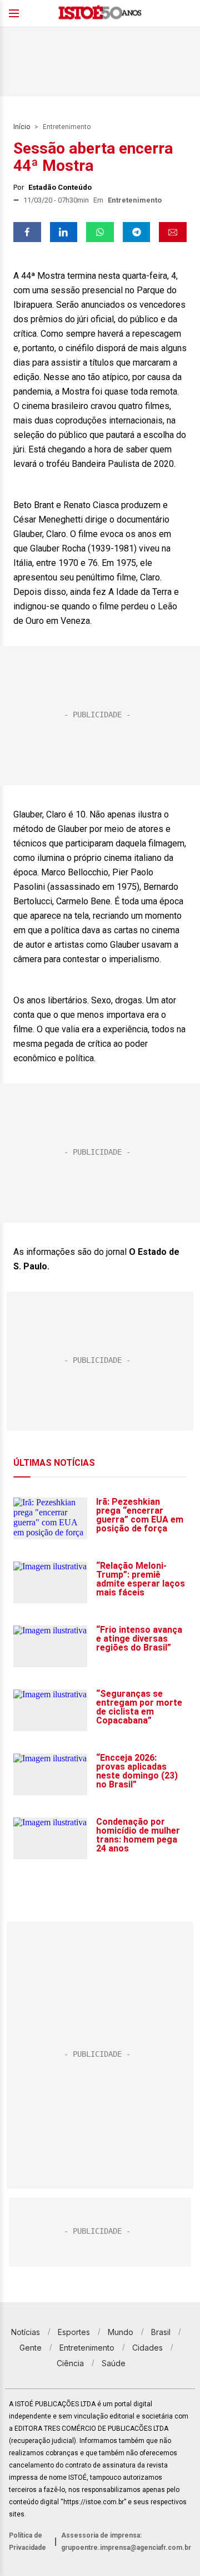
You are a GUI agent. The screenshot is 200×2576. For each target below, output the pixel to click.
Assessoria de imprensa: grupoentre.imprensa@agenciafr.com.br (126, 2541)
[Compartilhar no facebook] (27, 232)
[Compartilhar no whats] (100, 232)
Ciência (70, 2363)
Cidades (147, 2348)
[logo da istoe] (100, 14)
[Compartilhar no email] (173, 232)
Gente (31, 2348)
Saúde (114, 2363)
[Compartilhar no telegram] (137, 232)
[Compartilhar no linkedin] (64, 232)
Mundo (121, 2332)
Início (22, 127)
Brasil (161, 2332)
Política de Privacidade (27, 2541)
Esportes (74, 2332)
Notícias (26, 2332)
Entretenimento (67, 127)
